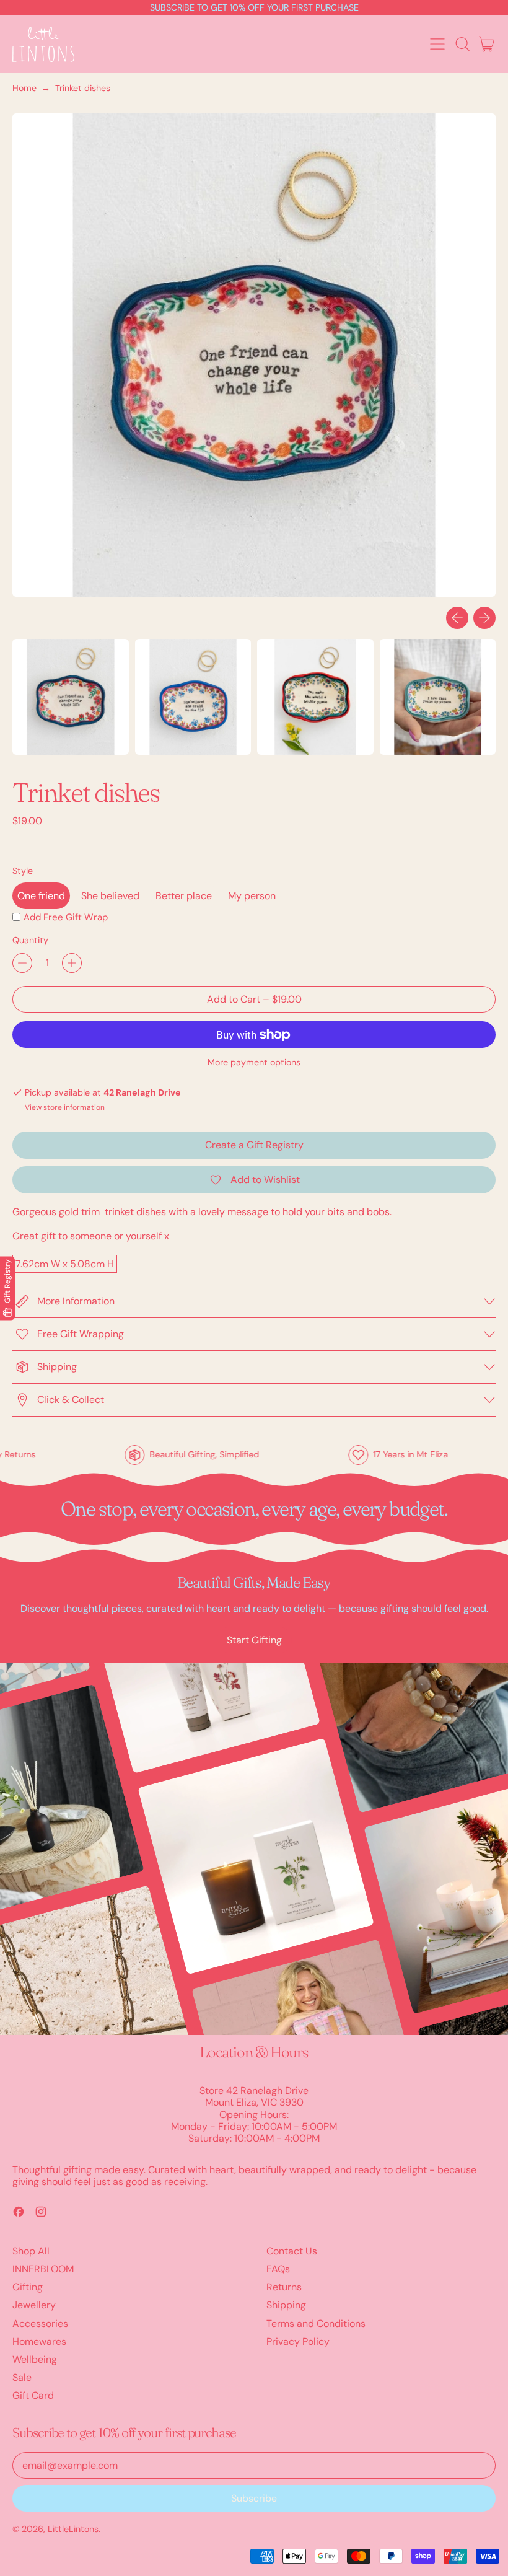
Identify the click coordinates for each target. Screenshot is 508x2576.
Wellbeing (35, 2359)
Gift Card (33, 2395)
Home (24, 88)
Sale (22, 2377)
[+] (72, 963)
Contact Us (292, 2251)
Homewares (39, 2341)
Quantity (30, 940)
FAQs (278, 2269)
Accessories (40, 2323)
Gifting (28, 2287)
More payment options (254, 1062)
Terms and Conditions (316, 2323)
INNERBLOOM (43, 2269)
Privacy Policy (298, 2341)
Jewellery (34, 2305)
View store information (65, 1107)
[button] (462, 44)
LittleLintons (73, 2529)
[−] (22, 963)
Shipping (286, 2305)
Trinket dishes (83, 88)
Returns (284, 2287)
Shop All (31, 2251)
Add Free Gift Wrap (66, 917)
